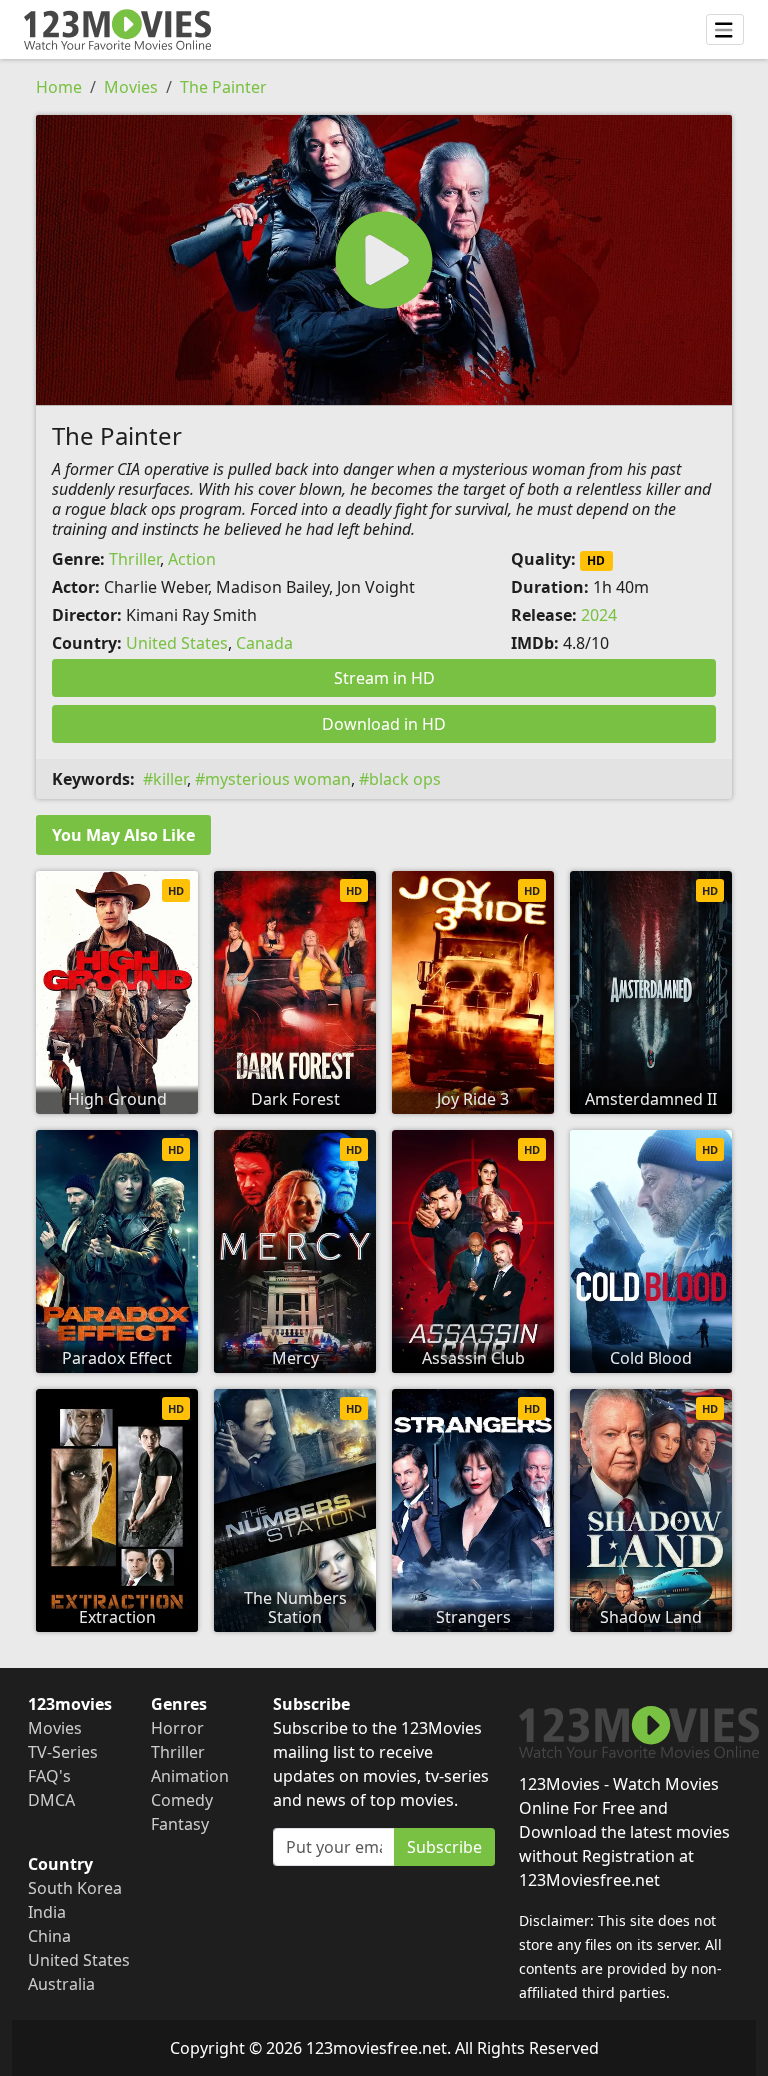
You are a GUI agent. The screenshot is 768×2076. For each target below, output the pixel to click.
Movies (131, 87)
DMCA (51, 1800)
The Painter (223, 87)
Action (192, 559)
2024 (599, 615)
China (49, 1936)
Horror (177, 1728)
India (47, 1912)
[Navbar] (725, 30)
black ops (405, 779)
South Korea (75, 1888)
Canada (264, 643)
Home (59, 87)
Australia (61, 1984)
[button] (384, 260)
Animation (190, 1776)
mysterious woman (278, 779)
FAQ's (49, 1776)
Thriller (134, 559)
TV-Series (63, 1752)
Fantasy (180, 1824)
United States (177, 643)
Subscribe (444, 1847)
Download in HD (384, 724)
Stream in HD (384, 678)
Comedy (182, 1800)
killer (170, 779)
